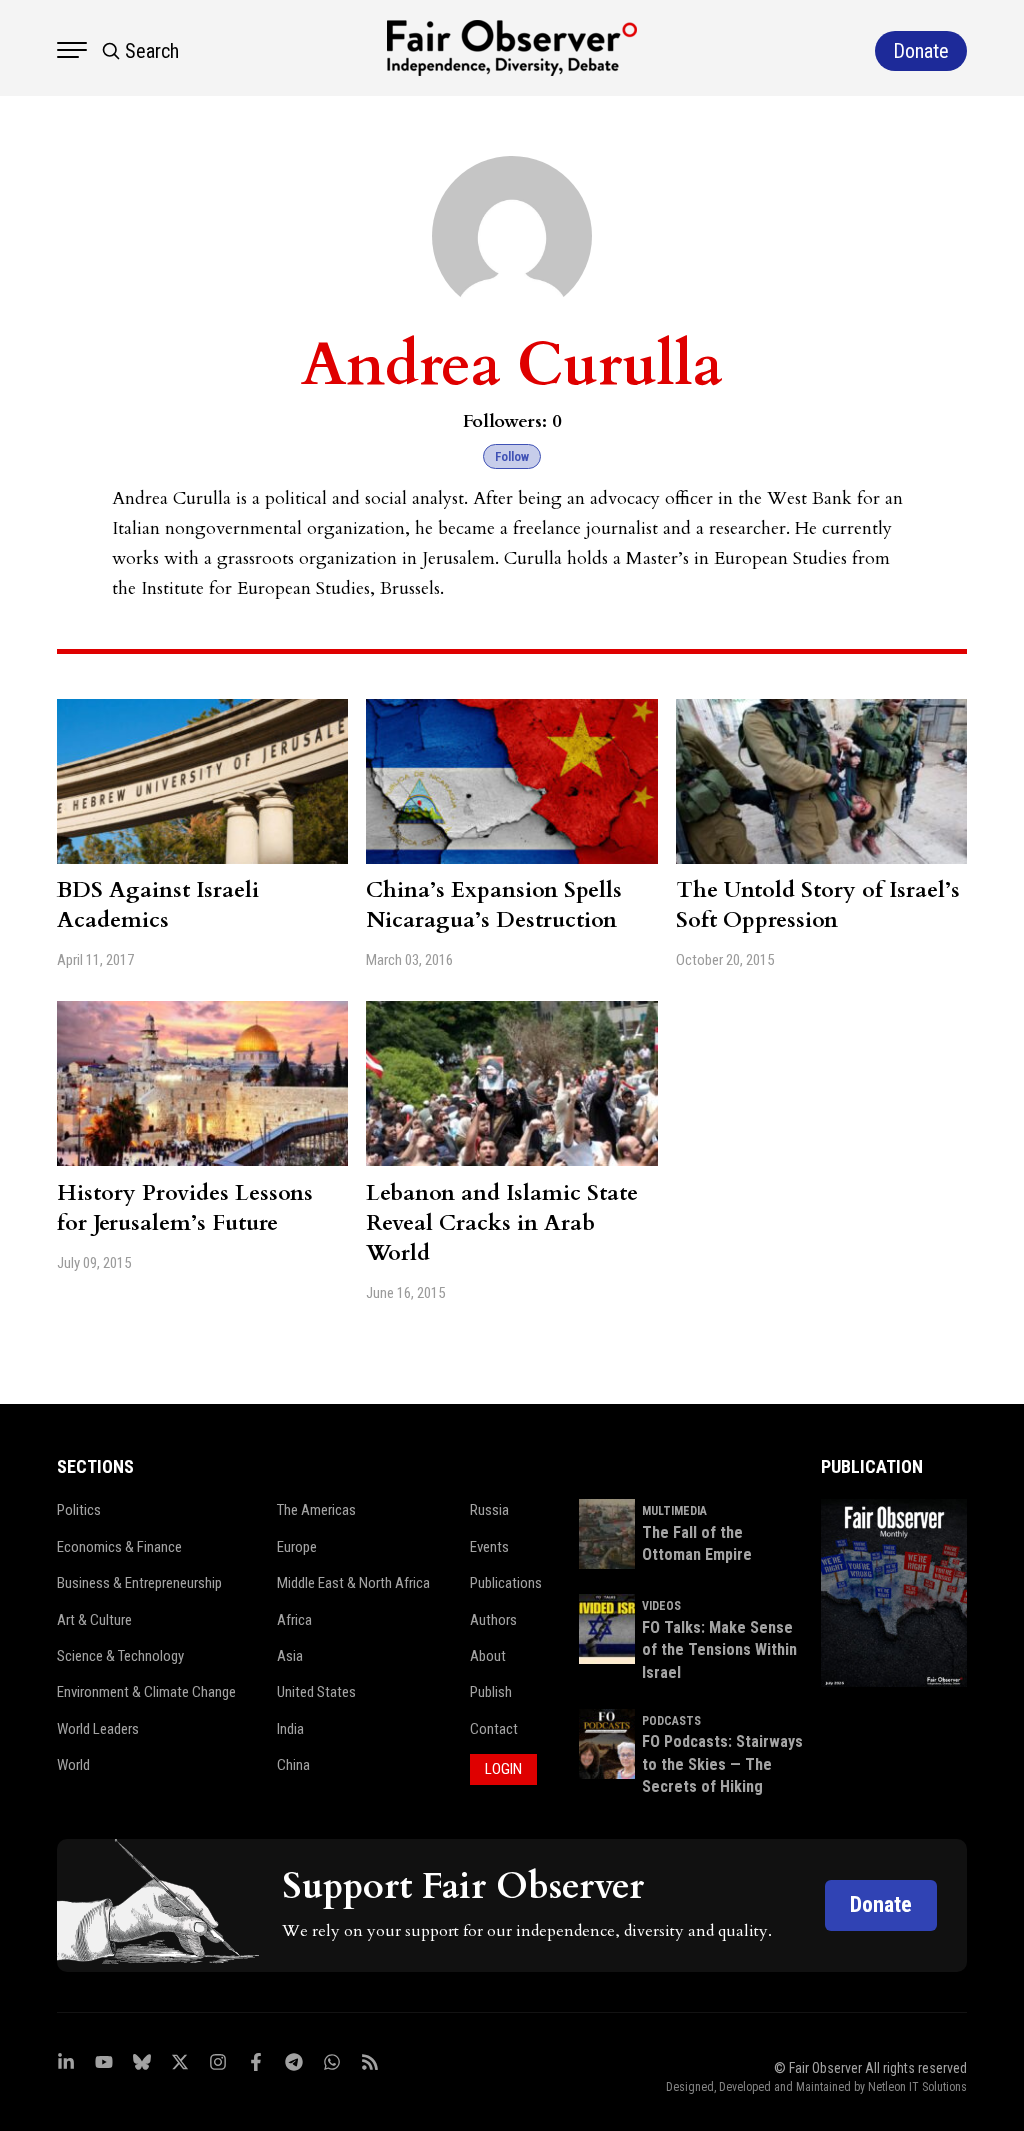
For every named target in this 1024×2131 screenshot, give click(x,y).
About (488, 1656)
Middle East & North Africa (353, 1583)
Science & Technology (120, 1656)
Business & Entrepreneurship (139, 1583)
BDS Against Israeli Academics (158, 905)
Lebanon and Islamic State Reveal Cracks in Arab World (502, 1223)
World (73, 1765)
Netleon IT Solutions (917, 2087)
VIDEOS (661, 1606)
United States (316, 1692)
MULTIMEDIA (674, 1511)
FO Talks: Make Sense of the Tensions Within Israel (719, 1650)
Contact (494, 1729)
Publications (506, 1583)
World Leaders (98, 1729)
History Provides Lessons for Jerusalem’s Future (185, 1208)
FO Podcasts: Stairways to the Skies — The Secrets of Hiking (722, 1764)
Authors (493, 1620)
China (293, 1765)
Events (489, 1547)
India (290, 1729)
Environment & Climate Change (146, 1692)
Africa (294, 1620)
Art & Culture (94, 1620)
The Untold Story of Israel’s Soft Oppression (818, 905)
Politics (79, 1510)
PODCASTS (671, 1721)
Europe (297, 1547)
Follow (512, 456)
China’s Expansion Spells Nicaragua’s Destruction (494, 905)
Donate (881, 1904)
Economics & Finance (119, 1547)
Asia (290, 1656)
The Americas (316, 1510)
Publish (491, 1692)
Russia (489, 1510)
